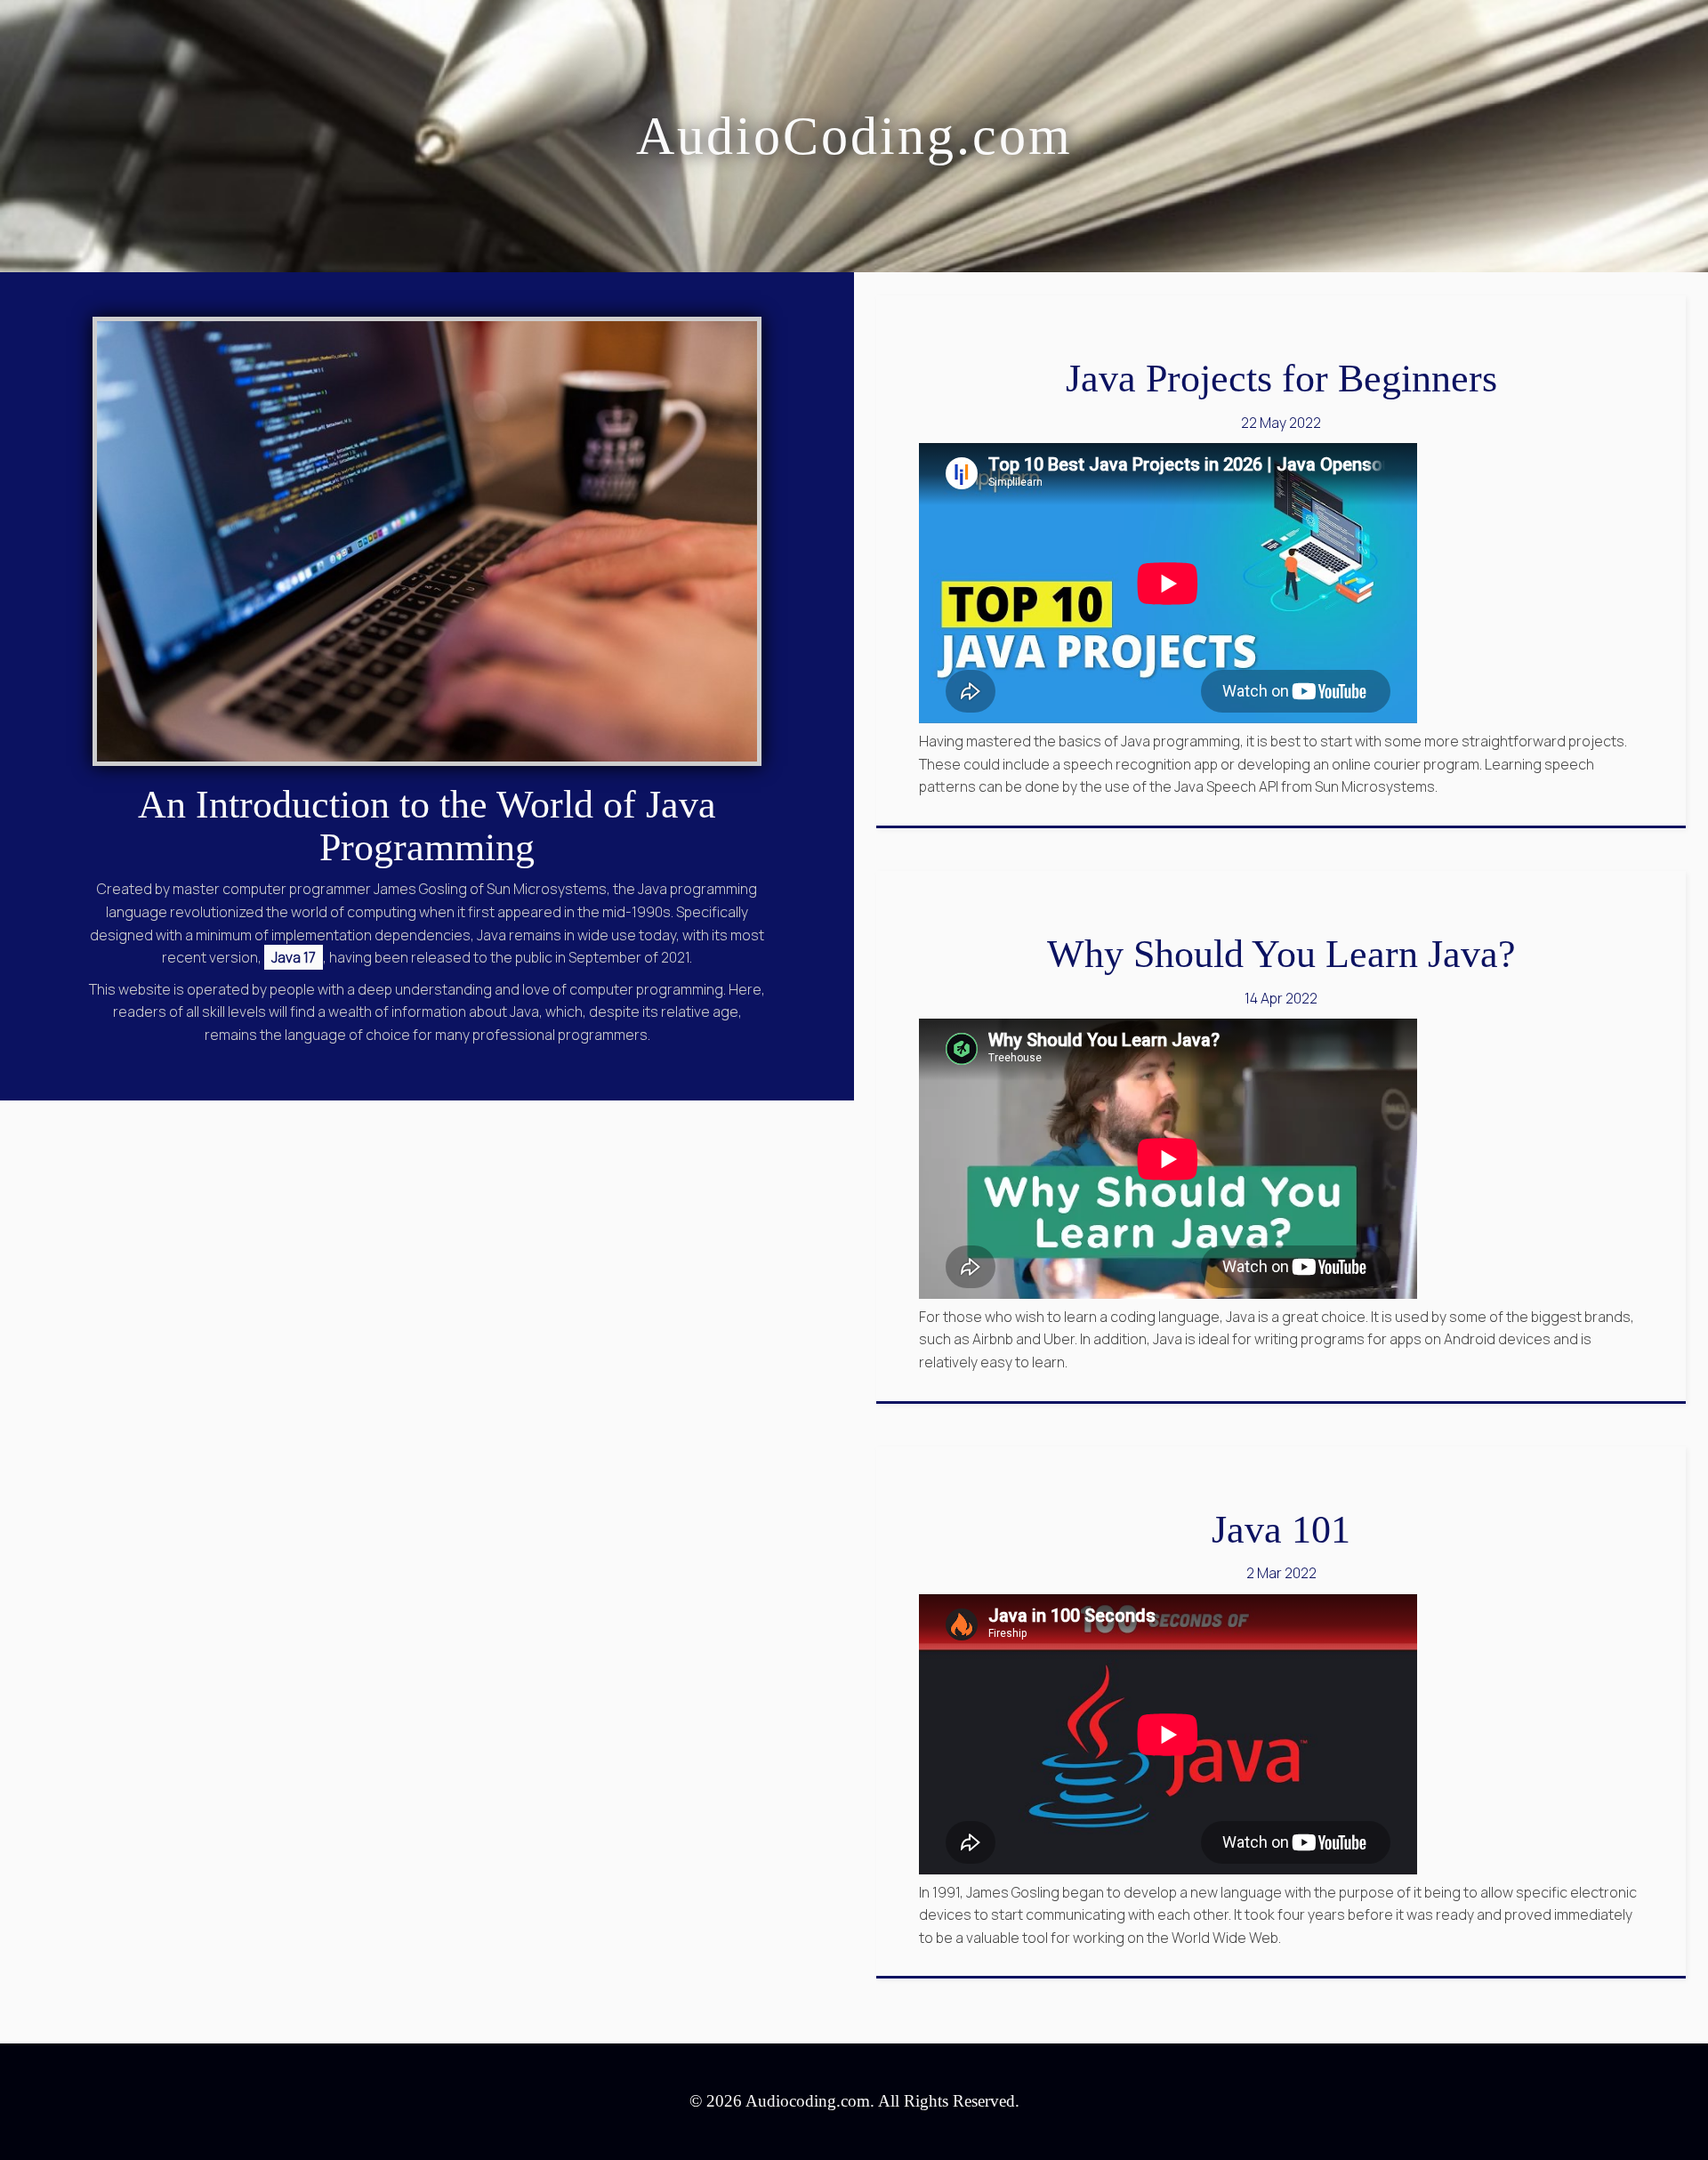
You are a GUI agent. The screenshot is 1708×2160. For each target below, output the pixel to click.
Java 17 (294, 957)
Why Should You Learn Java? (1281, 954)
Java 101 (1281, 1530)
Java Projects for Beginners (1281, 379)
